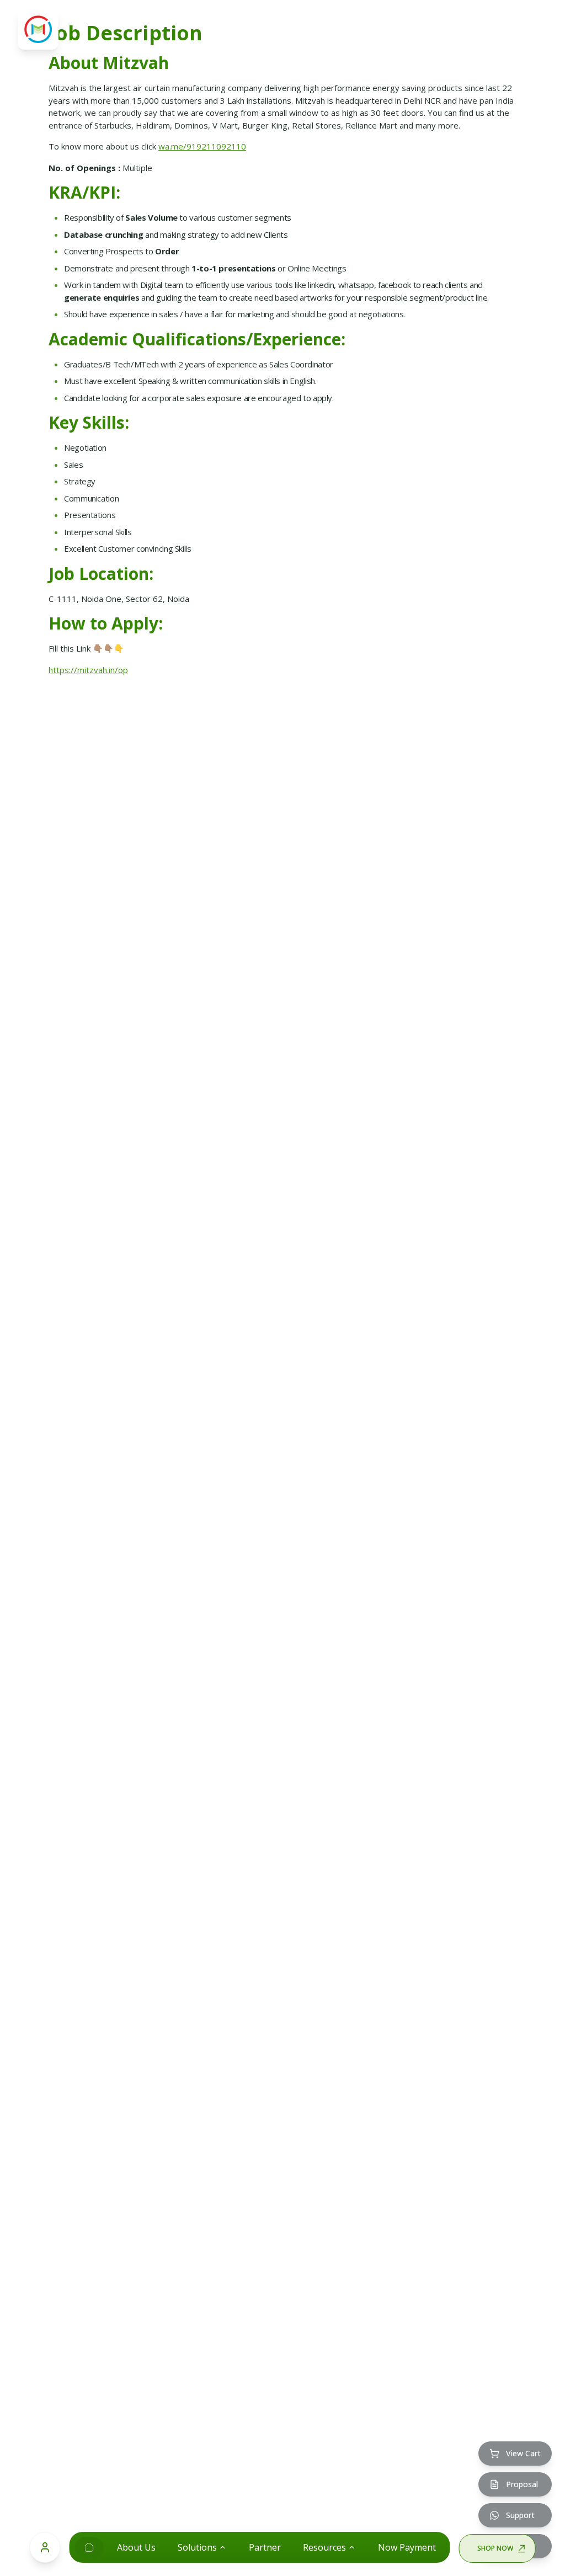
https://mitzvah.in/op (88, 670)
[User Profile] (45, 2547)
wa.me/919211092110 (202, 146)
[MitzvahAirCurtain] (89, 2547)
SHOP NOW (495, 2548)
